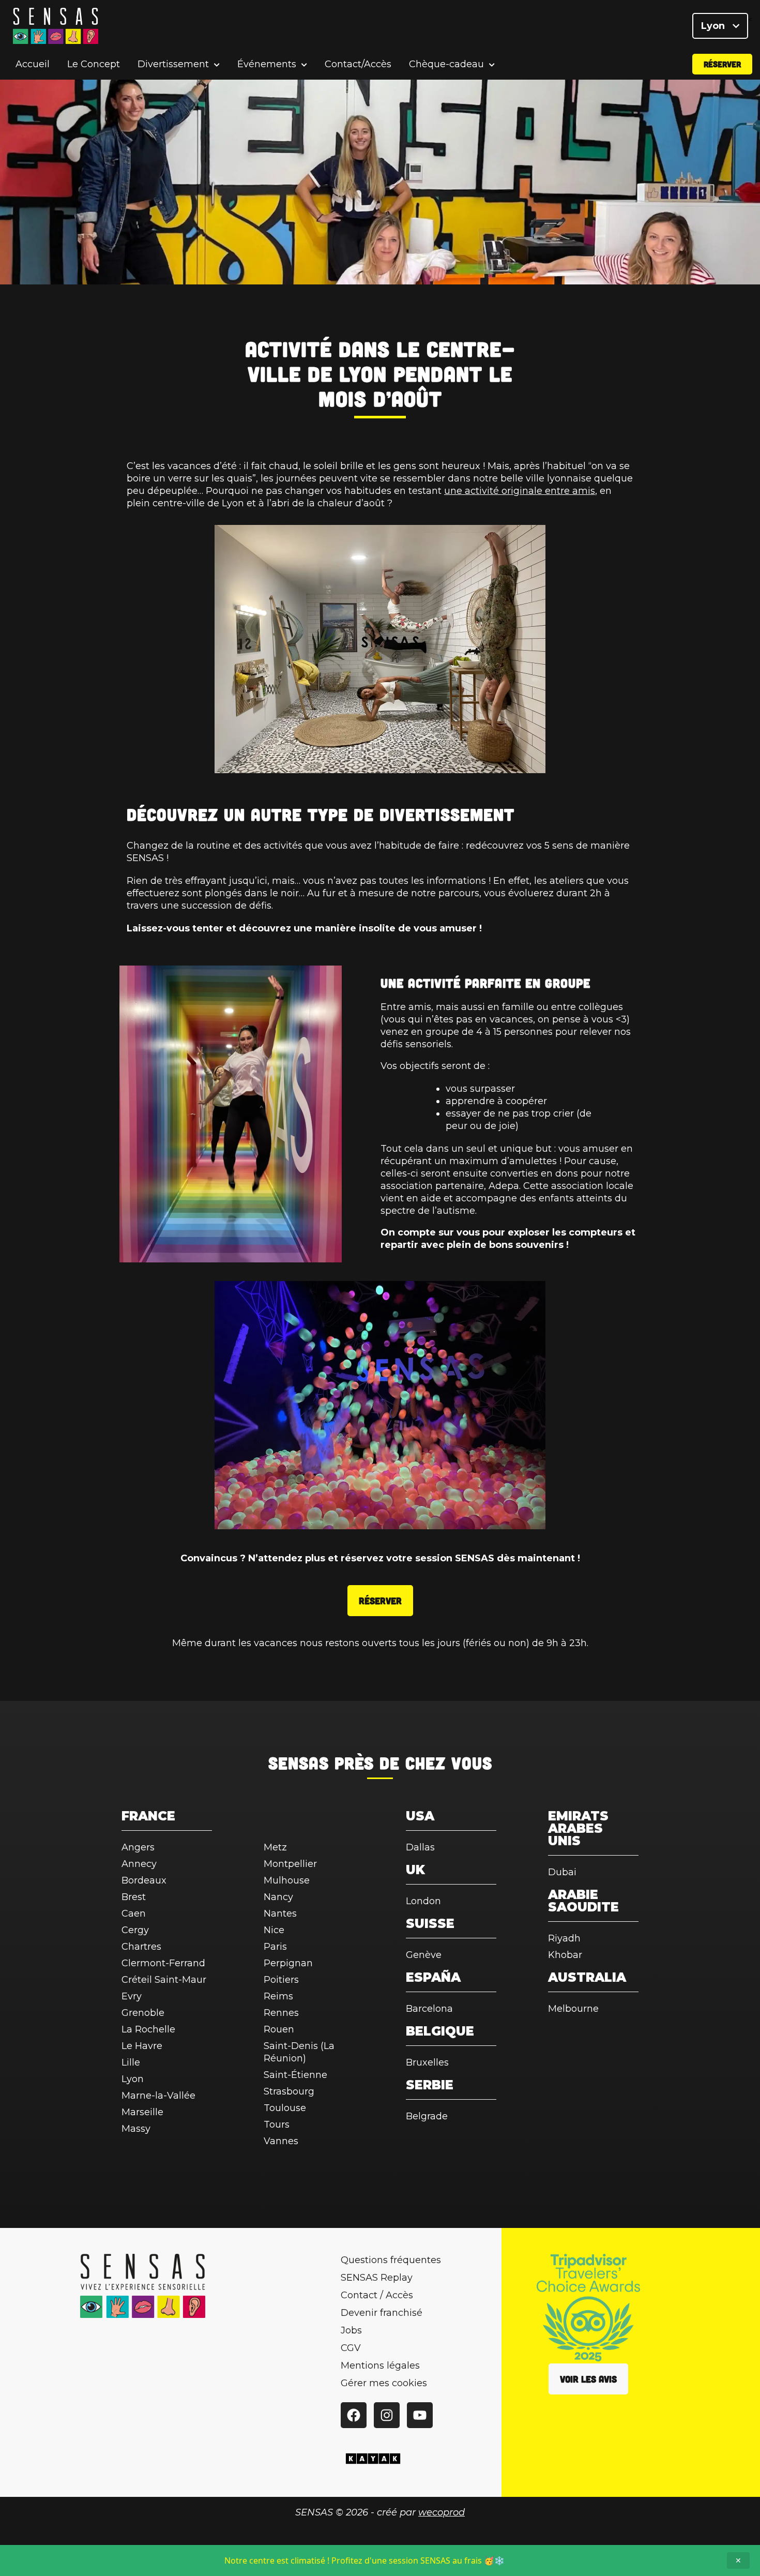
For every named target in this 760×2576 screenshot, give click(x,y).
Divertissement (173, 64)
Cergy (135, 1930)
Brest (134, 1897)
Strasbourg (289, 2091)
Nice (274, 1930)
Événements (267, 64)
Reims (278, 1996)
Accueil (33, 64)
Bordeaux (144, 1880)
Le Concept (94, 64)
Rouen (279, 2029)
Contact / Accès (377, 2295)
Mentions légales (380, 2366)
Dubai (562, 1872)
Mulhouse (287, 1880)
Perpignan (288, 1963)
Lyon (714, 26)
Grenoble (143, 2013)
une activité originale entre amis (520, 491)
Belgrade (427, 2116)
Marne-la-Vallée (158, 2096)
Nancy (278, 1897)
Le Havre (142, 2046)
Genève (424, 1955)
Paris (275, 1947)
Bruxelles (427, 2062)
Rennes (281, 2013)
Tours (277, 2125)
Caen (134, 1914)
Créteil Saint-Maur (164, 1980)
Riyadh (564, 1938)
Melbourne (573, 2009)
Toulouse (285, 2108)
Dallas (420, 1847)
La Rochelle (148, 2029)
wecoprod (442, 2512)
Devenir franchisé (382, 2313)
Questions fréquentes (391, 2260)
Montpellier (290, 1864)
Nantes (280, 1914)
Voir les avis (588, 2379)
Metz (275, 1847)
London (423, 1901)
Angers (138, 1847)
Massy (136, 2129)
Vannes (281, 2141)
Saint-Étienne (295, 2075)
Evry (132, 1996)
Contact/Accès (358, 64)
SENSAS (299, 1762)
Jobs (351, 2330)
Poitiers (281, 1980)
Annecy (139, 1864)
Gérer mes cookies (384, 2383)
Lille (131, 2062)
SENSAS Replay (377, 2278)
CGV (351, 2348)
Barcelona (429, 2009)
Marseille (142, 2112)
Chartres (141, 1947)
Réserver (722, 64)
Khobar (565, 1955)
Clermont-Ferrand (163, 1963)
